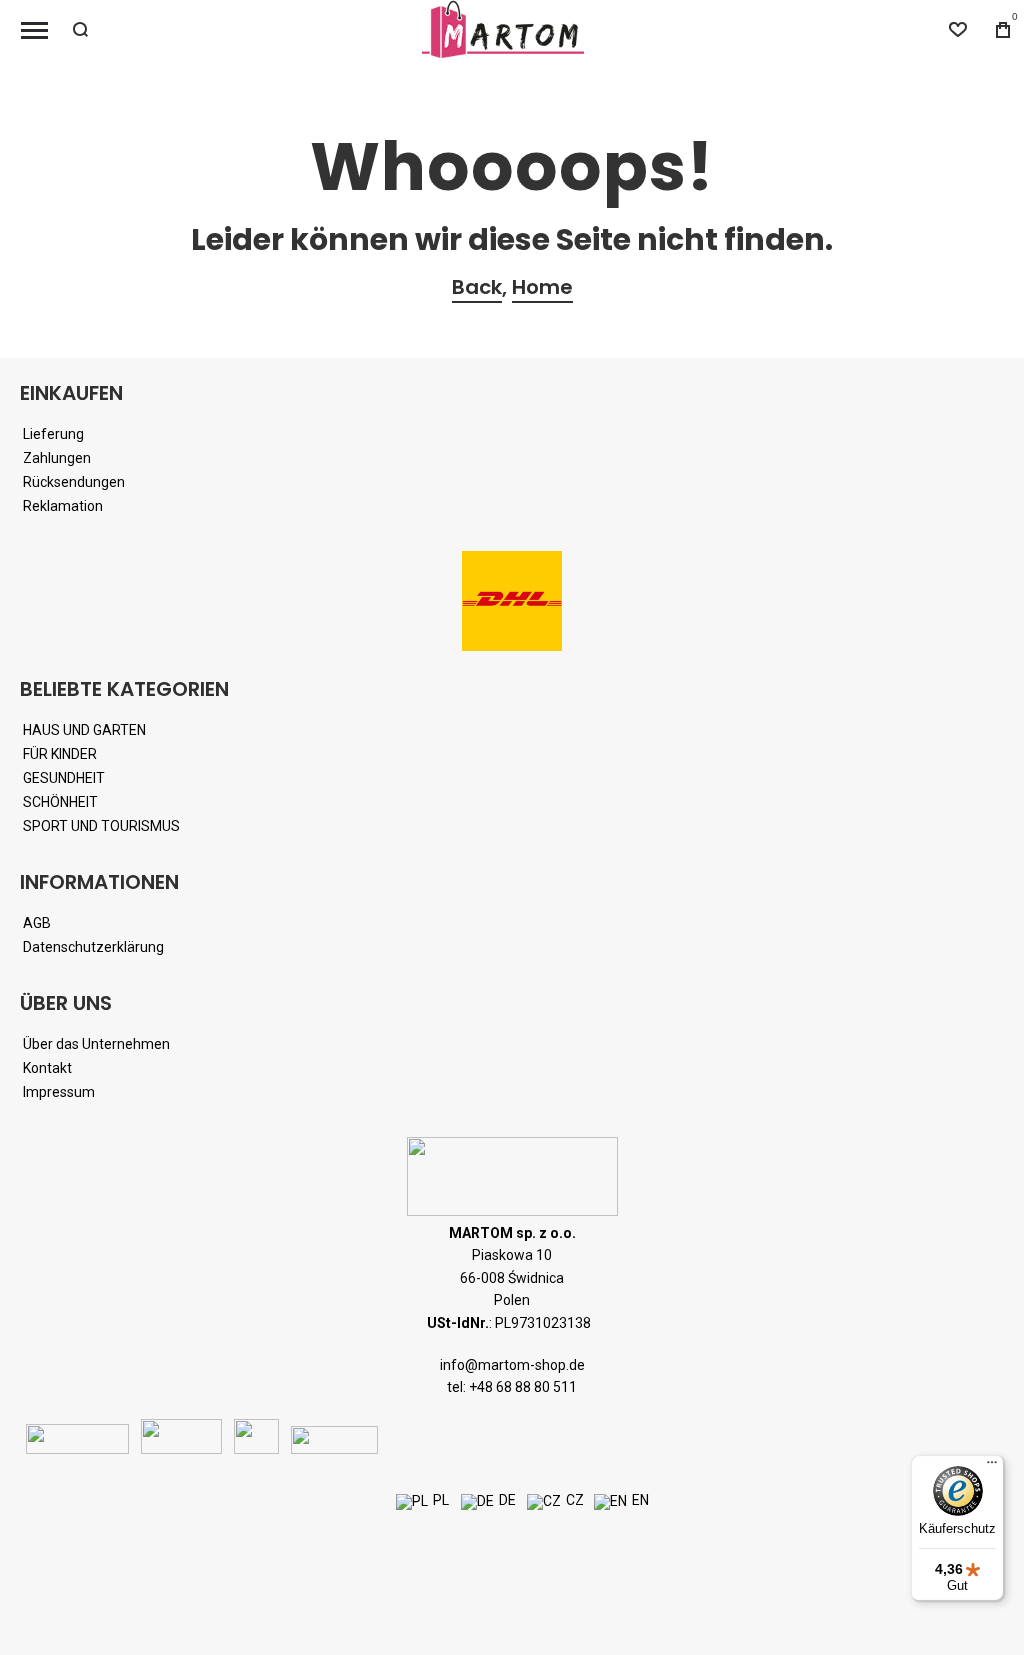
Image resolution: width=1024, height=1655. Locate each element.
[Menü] (992, 1467)
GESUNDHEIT (64, 778)
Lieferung (53, 434)
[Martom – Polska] (412, 1502)
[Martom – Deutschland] (477, 1502)
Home (542, 287)
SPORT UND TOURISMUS (101, 826)
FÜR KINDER (60, 754)
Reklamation (63, 506)
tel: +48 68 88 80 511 (512, 1387)
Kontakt (47, 1068)
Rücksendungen (74, 482)
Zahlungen (57, 458)
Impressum (59, 1092)
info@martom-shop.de (512, 1365)
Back (477, 287)
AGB (37, 923)
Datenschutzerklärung (93, 947)
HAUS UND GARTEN (84, 730)
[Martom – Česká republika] (544, 1502)
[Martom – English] (610, 1502)
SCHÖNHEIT (60, 802)
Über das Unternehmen (96, 1044)
